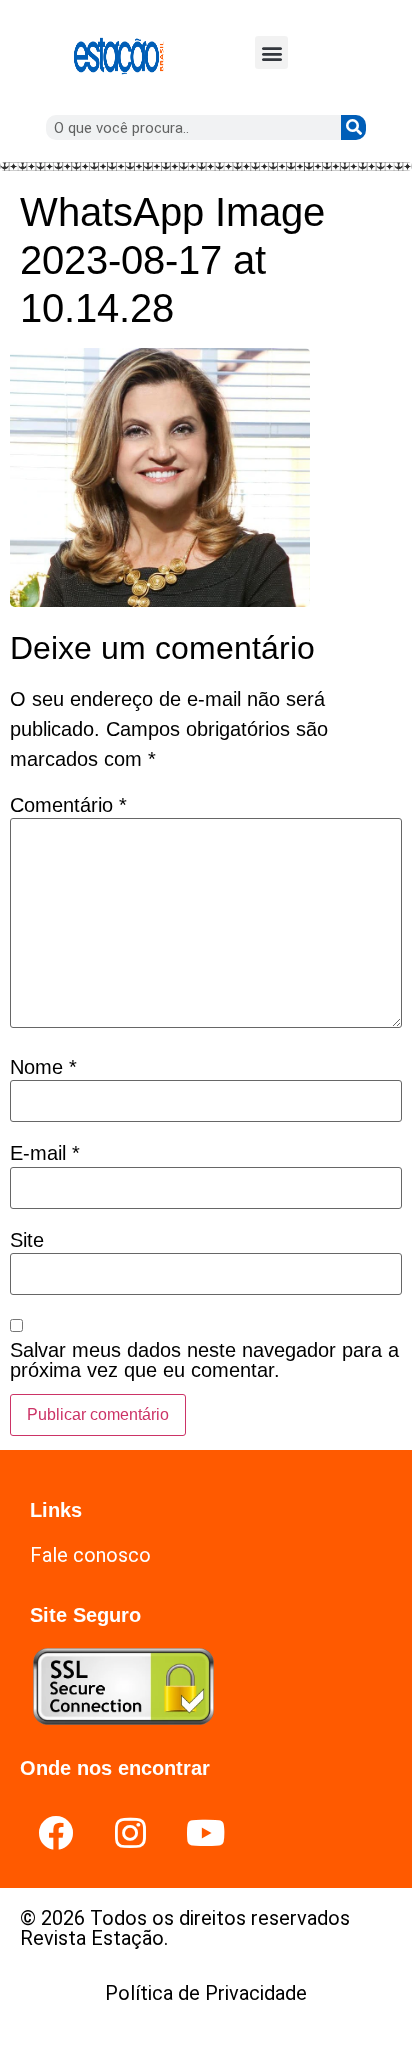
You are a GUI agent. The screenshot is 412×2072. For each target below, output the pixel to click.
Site (27, 1240)
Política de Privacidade (206, 1993)
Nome (43, 1067)
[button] (271, 52)
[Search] (353, 127)
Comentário (68, 805)
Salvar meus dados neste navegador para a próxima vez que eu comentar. (204, 1360)
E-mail (45, 1153)
